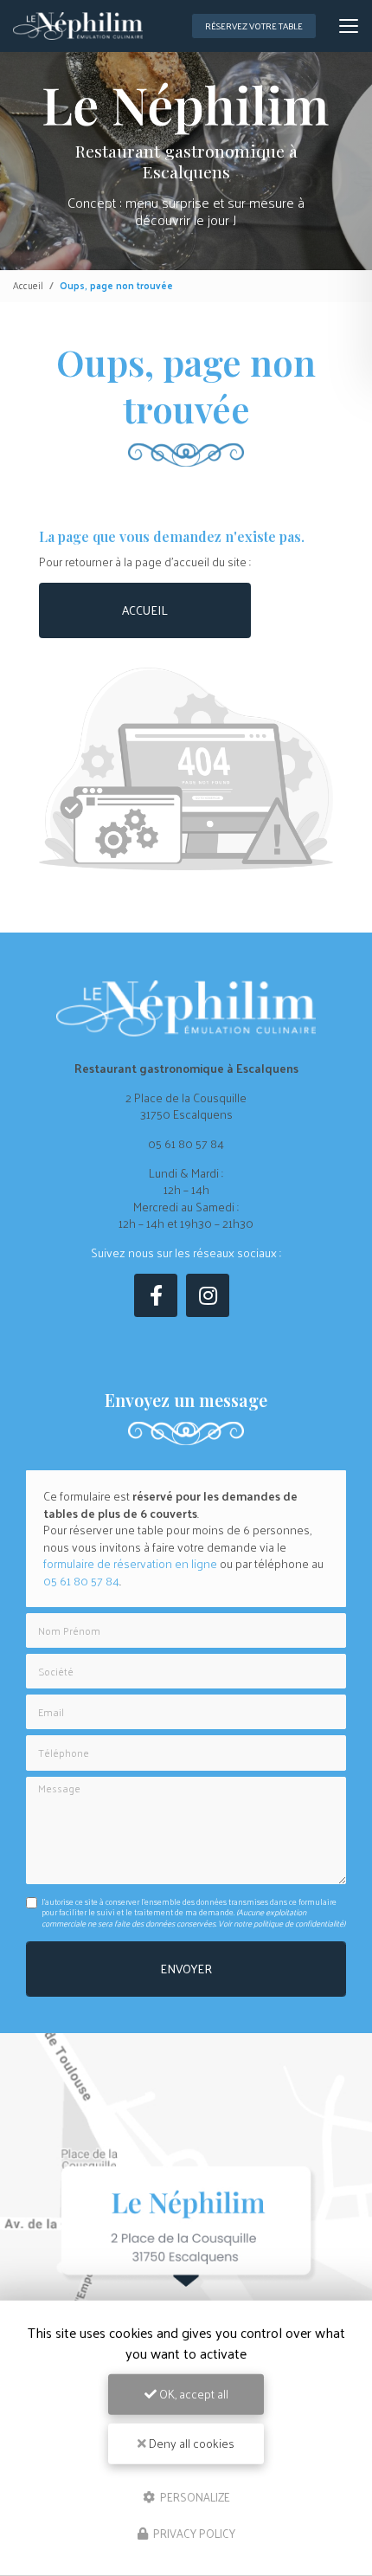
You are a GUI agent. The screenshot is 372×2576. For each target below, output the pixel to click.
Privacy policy (193, 2533)
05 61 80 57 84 (186, 1143)
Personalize (194, 2496)
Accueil (28, 285)
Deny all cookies (190, 2443)
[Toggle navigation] (349, 26)
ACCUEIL (145, 610)
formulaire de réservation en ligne (130, 1563)
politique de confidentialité (298, 1923)
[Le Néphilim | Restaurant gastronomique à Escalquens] (78, 26)
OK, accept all (192, 2394)
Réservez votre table (254, 26)
